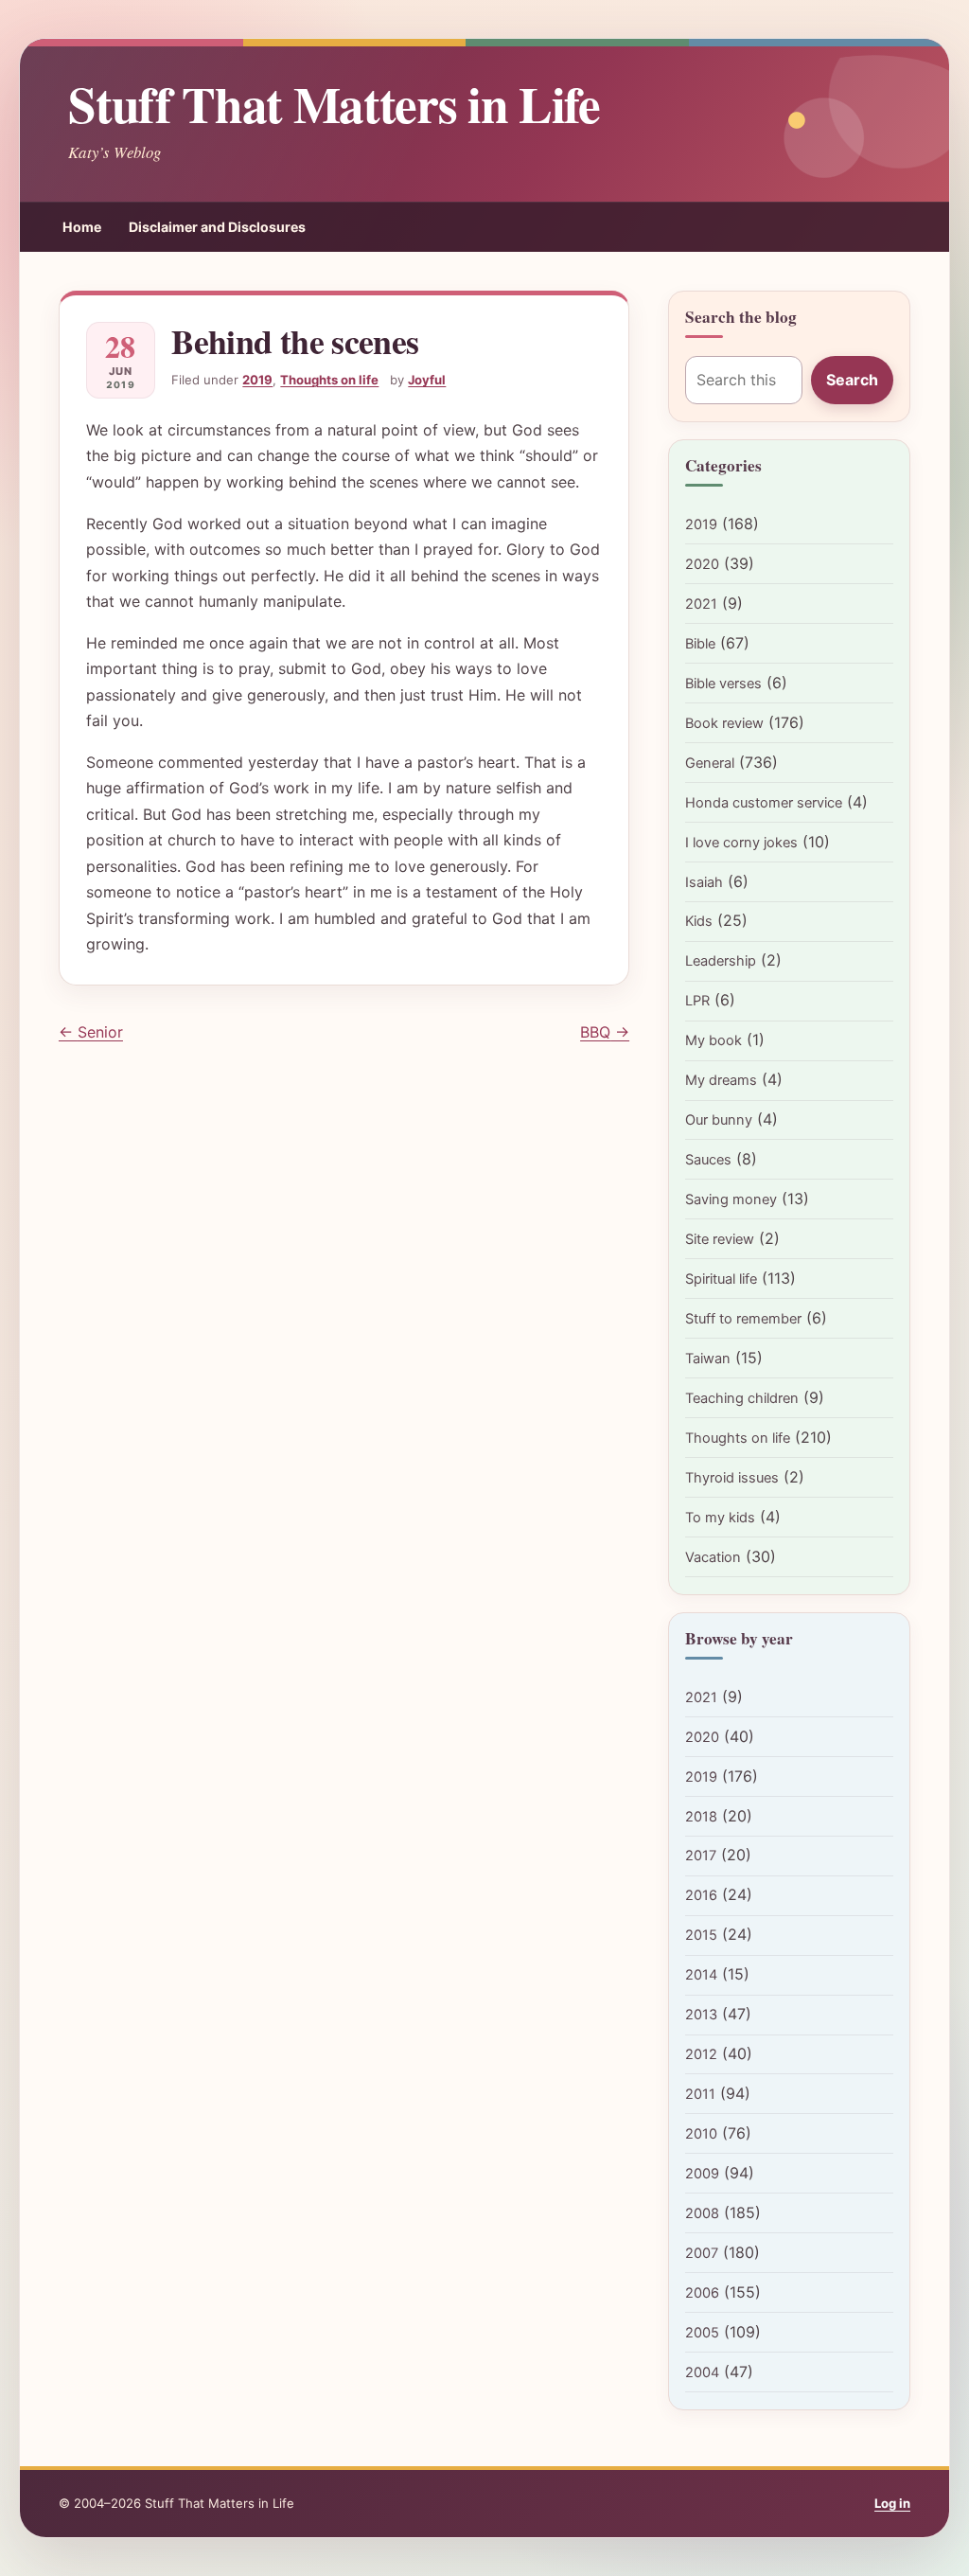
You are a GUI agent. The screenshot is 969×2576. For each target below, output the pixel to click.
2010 (701, 2134)
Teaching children (742, 1398)
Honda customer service (764, 803)
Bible (700, 644)
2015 (701, 1935)
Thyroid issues (732, 1478)
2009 (702, 2174)
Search (852, 380)
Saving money (731, 1199)
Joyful (427, 380)
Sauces (708, 1160)
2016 (701, 1895)
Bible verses (723, 684)
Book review (724, 723)
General (710, 763)
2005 (702, 2333)
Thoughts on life (329, 380)
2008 (702, 2213)
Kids (699, 921)
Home (82, 227)
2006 (702, 2293)
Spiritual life (721, 1279)
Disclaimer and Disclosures (217, 227)
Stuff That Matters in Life (334, 103)
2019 (257, 380)
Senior (91, 1032)
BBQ (605, 1032)
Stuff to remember (743, 1319)
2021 (701, 604)
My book (714, 1040)
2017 (701, 1856)
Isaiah (704, 882)
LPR (697, 1001)
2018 (701, 1817)
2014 (701, 1975)
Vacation (713, 1557)
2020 (702, 564)
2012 (701, 2054)
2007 (702, 2253)
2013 (701, 2015)
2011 (700, 2094)
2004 (702, 2372)
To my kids (720, 1518)
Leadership (721, 961)
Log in (892, 2503)
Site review (720, 1239)
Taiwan (708, 1359)
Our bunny (719, 1120)
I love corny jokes (741, 843)
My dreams (721, 1080)
